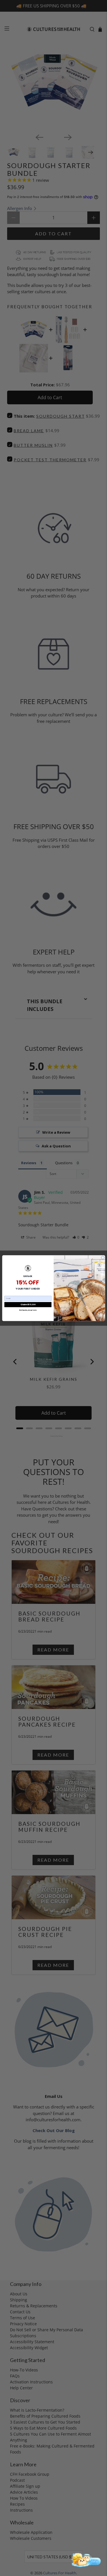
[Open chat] (85, 2560)
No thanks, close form (28, 1310)
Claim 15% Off (28, 1304)
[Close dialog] (103, 1258)
